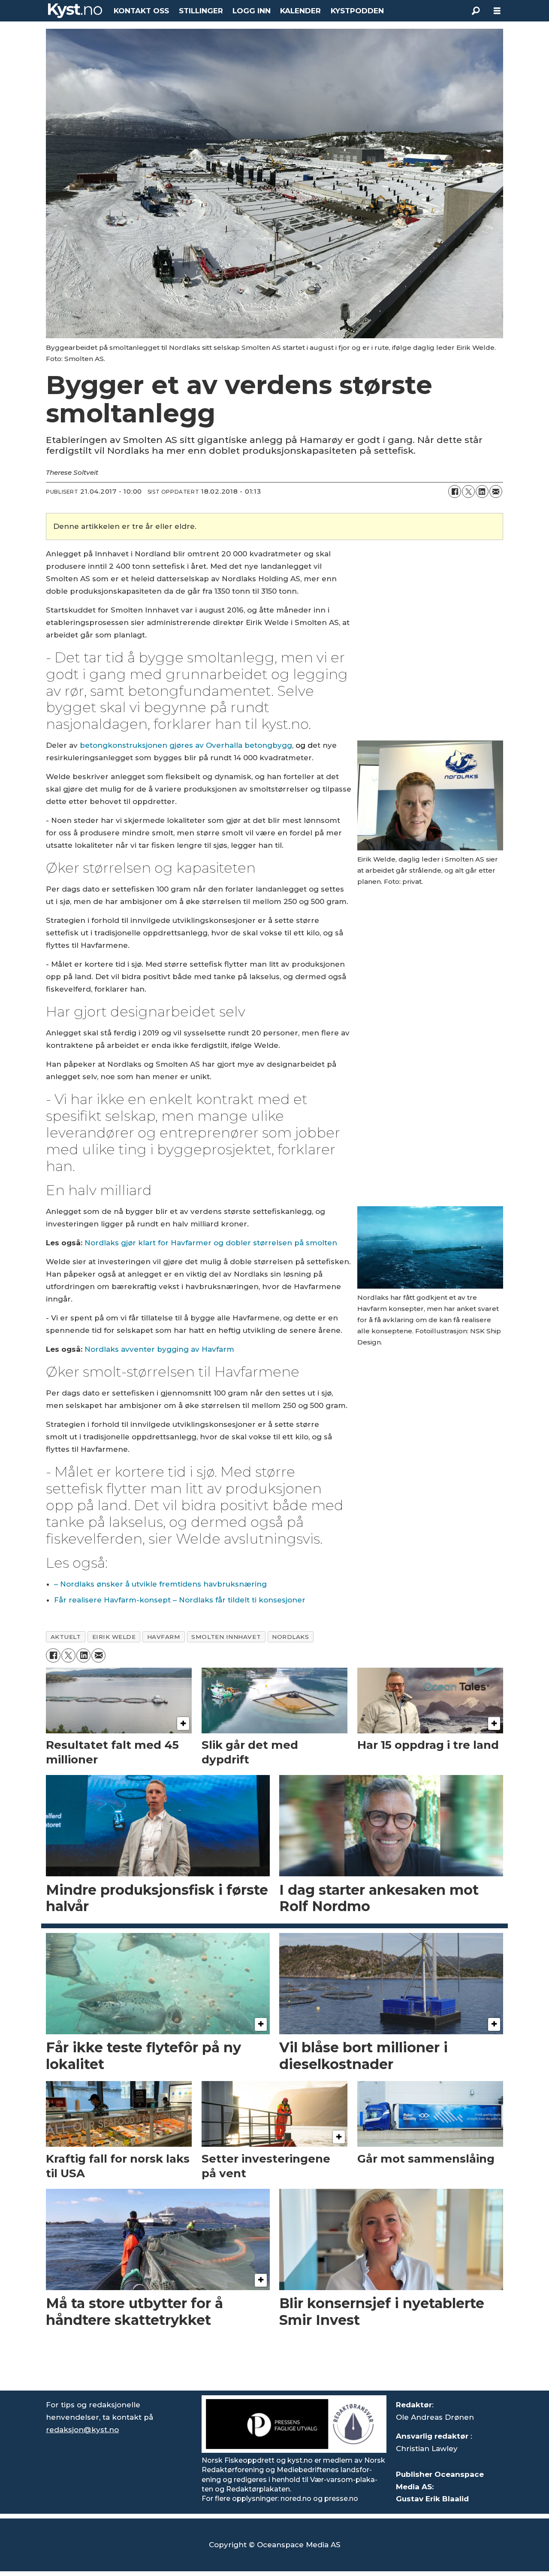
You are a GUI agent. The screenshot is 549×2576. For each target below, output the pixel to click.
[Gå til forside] (75, 11)
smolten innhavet (226, 1637)
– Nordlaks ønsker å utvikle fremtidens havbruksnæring (160, 1584)
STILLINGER (201, 11)
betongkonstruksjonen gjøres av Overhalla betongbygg (186, 745)
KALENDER (300, 11)
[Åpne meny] (497, 11)
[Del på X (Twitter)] (468, 492)
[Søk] (476, 11)
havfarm (164, 1637)
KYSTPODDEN (357, 11)
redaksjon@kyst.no (82, 2430)
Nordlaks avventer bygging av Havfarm (159, 1349)
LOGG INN (252, 11)
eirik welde (114, 1637)
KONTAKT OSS (141, 11)
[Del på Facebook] (455, 492)
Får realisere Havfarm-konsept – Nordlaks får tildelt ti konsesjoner (180, 1600)
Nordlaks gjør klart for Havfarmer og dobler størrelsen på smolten (211, 1243)
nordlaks (290, 1637)
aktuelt (66, 1637)
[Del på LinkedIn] (482, 492)
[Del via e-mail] (496, 492)
